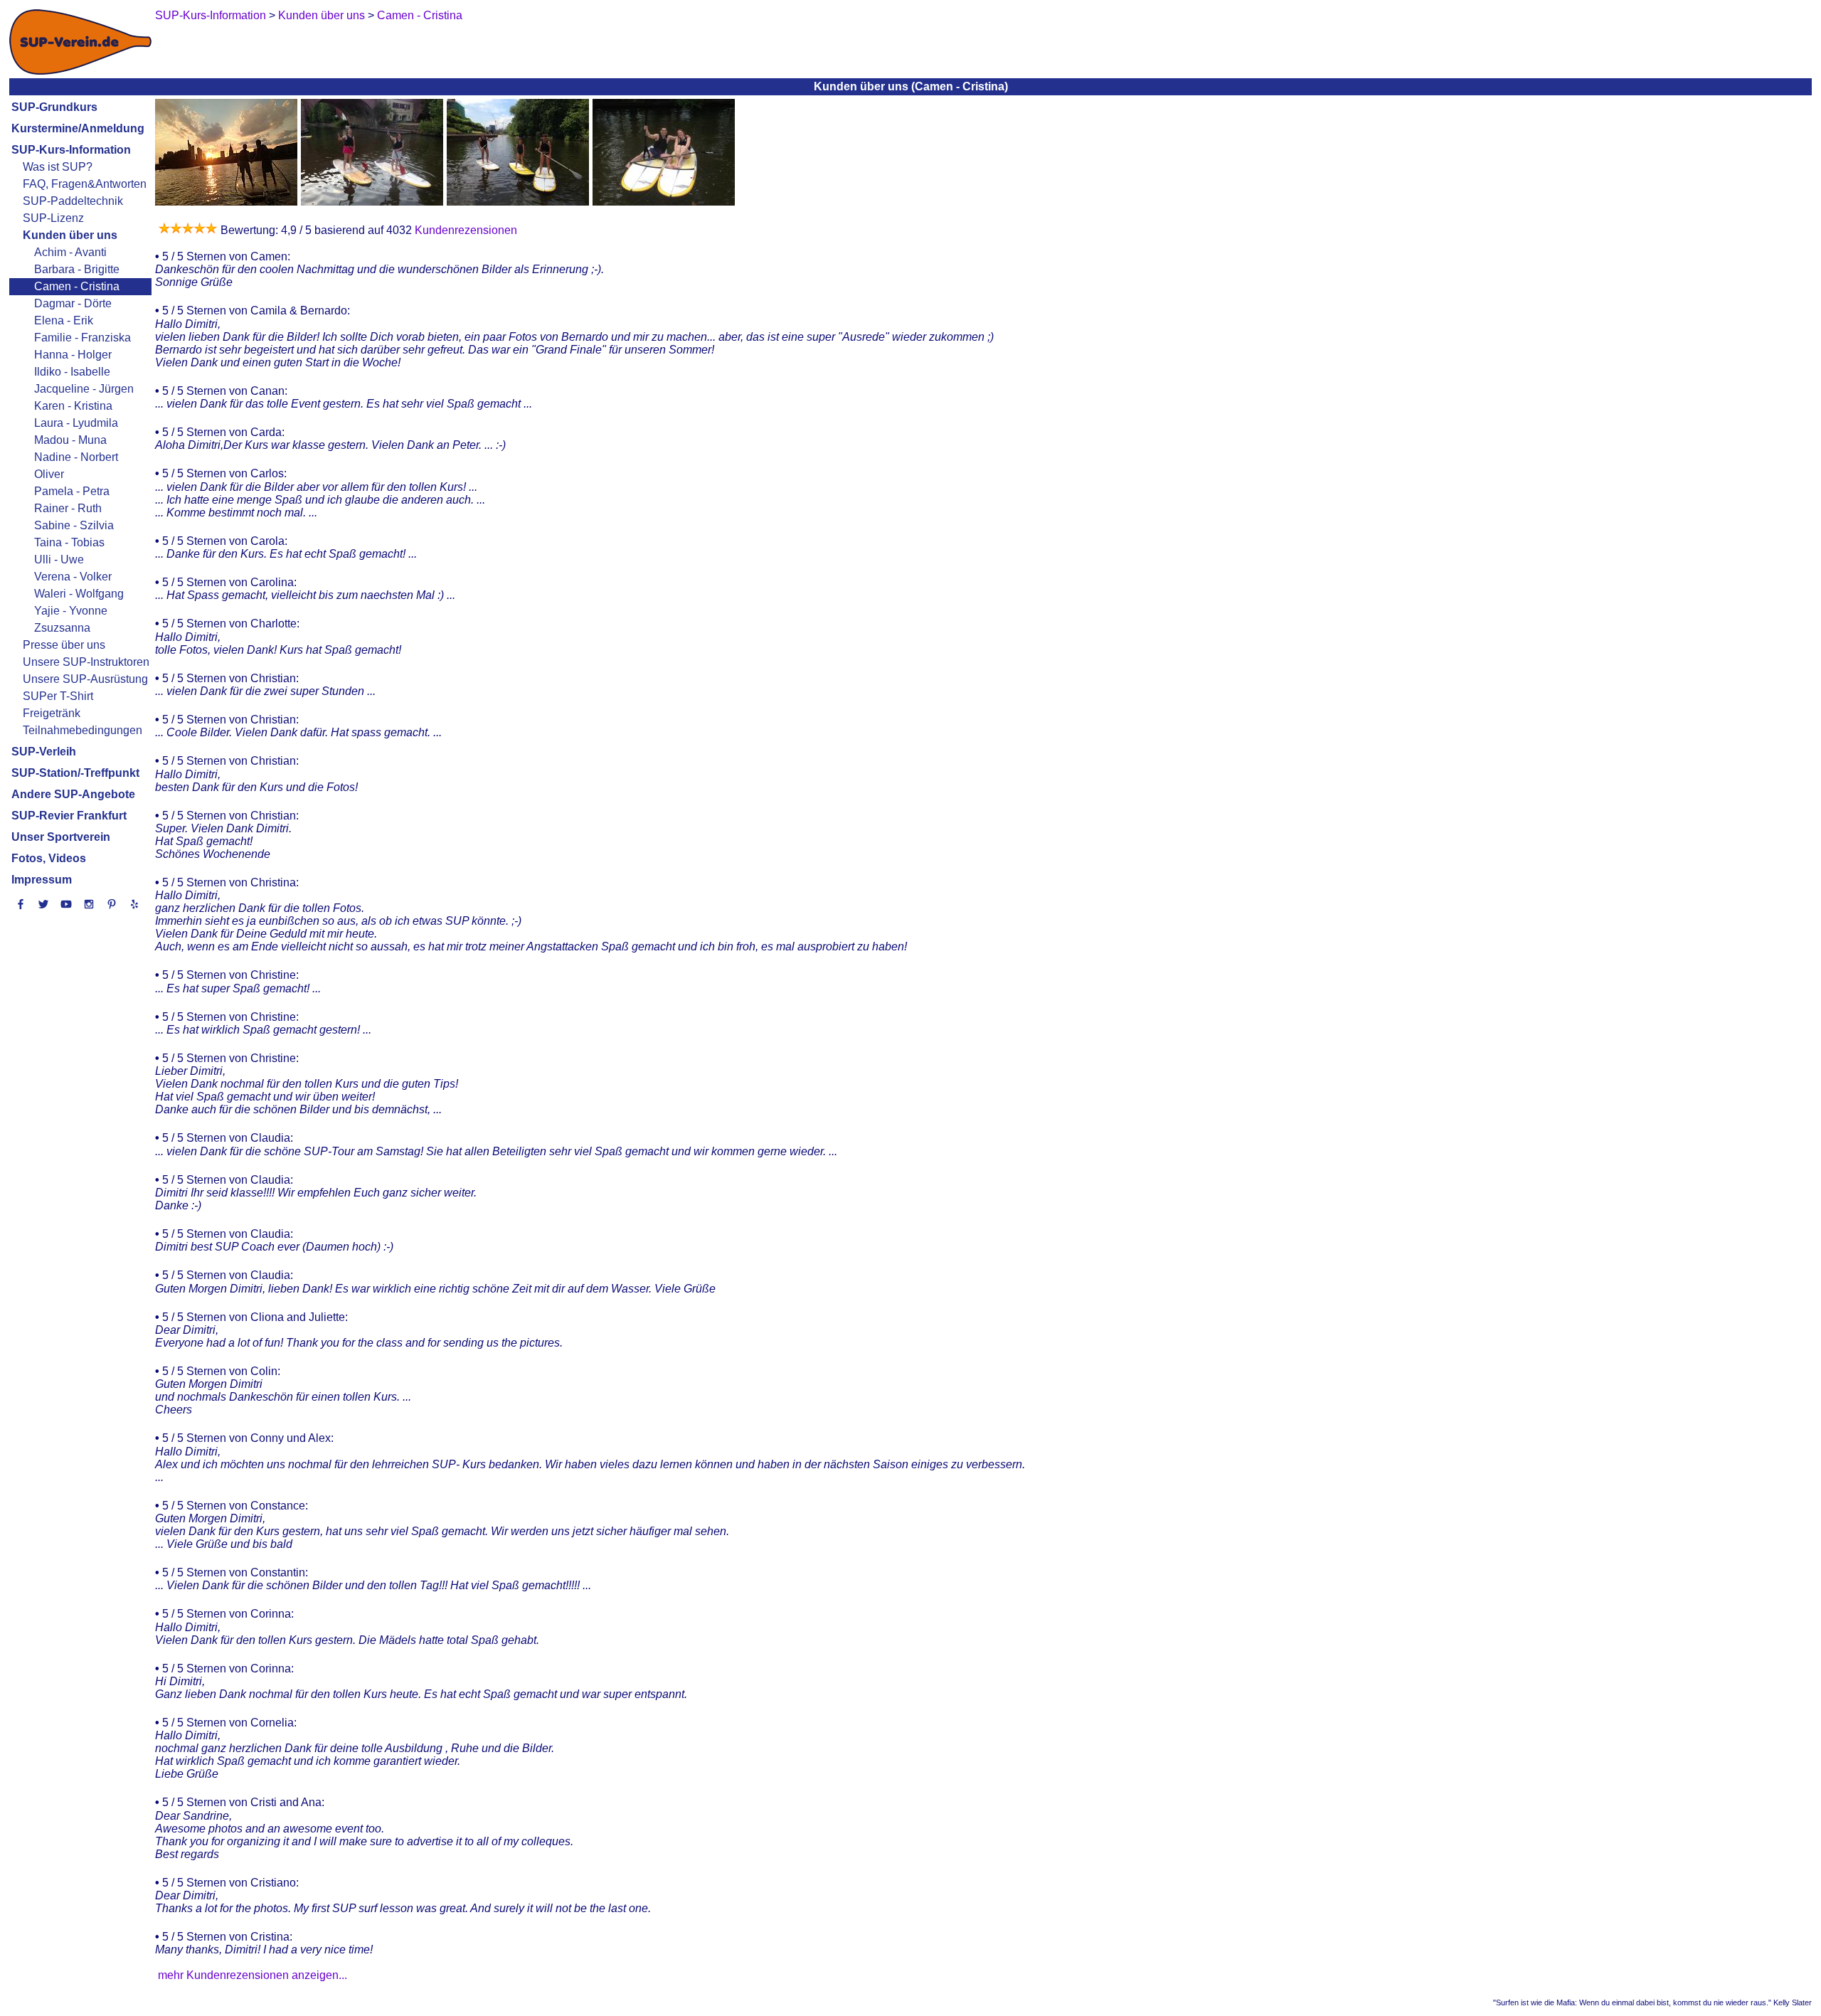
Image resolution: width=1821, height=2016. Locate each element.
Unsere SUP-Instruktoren (86, 662)
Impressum (42, 880)
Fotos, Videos (49, 858)
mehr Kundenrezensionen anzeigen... (253, 1975)
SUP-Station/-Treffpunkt (75, 773)
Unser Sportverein (61, 837)
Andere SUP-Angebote (73, 794)
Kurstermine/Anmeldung (78, 128)
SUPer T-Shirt (58, 696)
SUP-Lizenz (53, 218)
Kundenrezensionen (464, 230)
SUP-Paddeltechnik (73, 201)
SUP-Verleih (44, 752)
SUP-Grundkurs (54, 107)
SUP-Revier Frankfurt (69, 816)
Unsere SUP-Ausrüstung (85, 679)
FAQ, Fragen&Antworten (85, 184)
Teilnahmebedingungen (83, 730)
